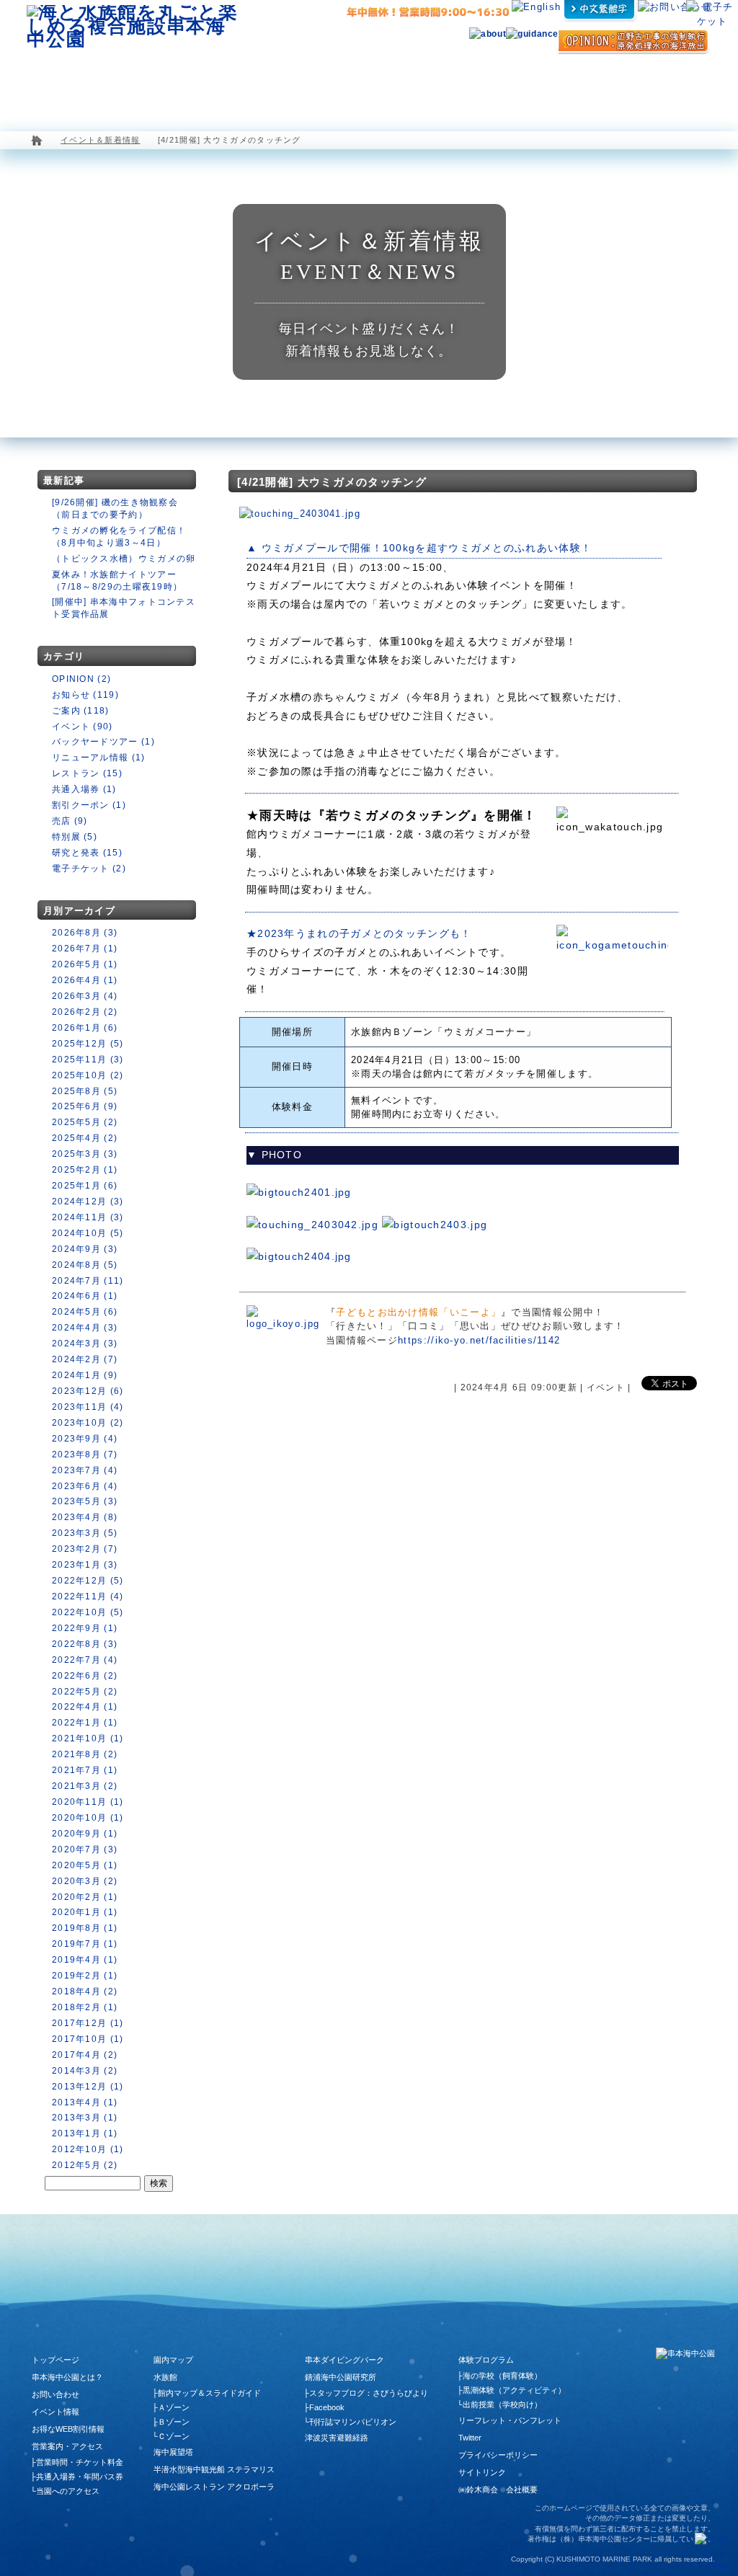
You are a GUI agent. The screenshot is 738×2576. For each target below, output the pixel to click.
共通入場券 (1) (84, 789)
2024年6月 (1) (85, 1296)
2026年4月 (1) (85, 980)
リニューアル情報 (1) (99, 758)
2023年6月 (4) (85, 1486)
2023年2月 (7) (85, 1549)
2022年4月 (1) (85, 1707)
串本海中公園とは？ (67, 2377)
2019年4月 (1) (85, 1960)
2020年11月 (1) (88, 1802)
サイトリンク (482, 2472)
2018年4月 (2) (85, 1991)
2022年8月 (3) (85, 1644)
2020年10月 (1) (88, 1818)
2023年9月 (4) (85, 1439)
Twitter (470, 2438)
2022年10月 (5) (88, 1612)
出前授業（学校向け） (502, 2404)
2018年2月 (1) (85, 2007)
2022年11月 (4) (88, 1596)
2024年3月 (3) (85, 1343)
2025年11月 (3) (88, 1060)
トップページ (55, 2360)
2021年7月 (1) (85, 1770)
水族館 (138, 83)
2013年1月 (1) (85, 2133)
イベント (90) (83, 727)
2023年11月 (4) (88, 1407)
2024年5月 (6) (85, 1312)
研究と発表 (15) (87, 853)
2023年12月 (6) (88, 1391)
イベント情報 (55, 2412)
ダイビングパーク (504, 83)
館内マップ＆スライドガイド (209, 2393)
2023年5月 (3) (85, 1501)
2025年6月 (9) (85, 1106)
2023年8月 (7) (85, 1454)
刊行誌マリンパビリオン (353, 2422)
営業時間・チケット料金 (80, 2462)
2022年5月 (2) (85, 1692)
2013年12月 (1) (88, 2087)
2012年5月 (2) (85, 2165)
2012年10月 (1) (88, 2149)
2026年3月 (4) (85, 996)
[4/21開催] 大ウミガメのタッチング (332, 482)
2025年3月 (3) (85, 1154)
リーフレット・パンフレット (510, 2420)
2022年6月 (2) (85, 1676)
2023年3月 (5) (85, 1533)
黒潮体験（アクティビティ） (514, 2390)
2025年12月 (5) (88, 1044)
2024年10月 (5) (88, 1233)
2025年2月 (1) (85, 1170)
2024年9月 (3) (85, 1249)
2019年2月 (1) (85, 1976)
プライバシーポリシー (498, 2455)
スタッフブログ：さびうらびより (369, 2393)
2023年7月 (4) (85, 1470)
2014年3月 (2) (85, 2071)
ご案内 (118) (81, 711)
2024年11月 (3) (88, 1217)
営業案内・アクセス (669, 83)
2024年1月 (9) (85, 1375)
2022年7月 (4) (85, 1660)
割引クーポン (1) (89, 805)
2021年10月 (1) (88, 1738)
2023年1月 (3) (85, 1565)
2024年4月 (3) (85, 1328)
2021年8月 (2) (85, 1754)
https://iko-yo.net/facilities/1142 (479, 1340)
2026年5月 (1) (85, 964)
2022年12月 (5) (88, 1581)
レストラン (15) (87, 773)
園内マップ (67, 83)
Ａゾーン (174, 2407)
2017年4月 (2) (85, 2055)
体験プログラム (592, 83)
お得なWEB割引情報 (68, 2429)
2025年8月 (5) (85, 1091)
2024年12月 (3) (88, 1202)
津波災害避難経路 (337, 2438)
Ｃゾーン (174, 2436)
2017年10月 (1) (88, 2039)
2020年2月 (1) (85, 1897)
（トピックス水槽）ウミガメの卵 (124, 559)
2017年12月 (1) (88, 2023)
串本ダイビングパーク (344, 2360)
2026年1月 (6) (85, 1028)
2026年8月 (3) (85, 933)
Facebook (327, 2407)
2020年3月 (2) (85, 1881)
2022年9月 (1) (85, 1628)
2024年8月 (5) (85, 1265)
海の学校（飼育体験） (502, 2376)
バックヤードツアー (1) (103, 742)
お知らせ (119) (85, 695)
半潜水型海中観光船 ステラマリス (298, 83)
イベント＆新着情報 (101, 140)
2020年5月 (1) (85, 1865)
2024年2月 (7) (85, 1359)
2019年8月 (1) (85, 1928)
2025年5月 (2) (85, 1122)
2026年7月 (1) (85, 949)
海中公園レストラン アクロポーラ (399, 83)
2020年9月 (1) (85, 1834)
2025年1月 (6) (85, 1186)
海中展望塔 (208, 83)
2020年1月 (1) (85, 1912)
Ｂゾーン (174, 2422)
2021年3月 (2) (85, 1786)
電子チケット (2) (89, 869)
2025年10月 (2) (88, 1075)
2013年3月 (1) (85, 2118)
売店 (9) (70, 821)
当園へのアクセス (68, 2491)
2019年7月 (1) (85, 1944)
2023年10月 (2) (88, 1423)
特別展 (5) (75, 837)
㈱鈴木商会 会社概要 (498, 2490)
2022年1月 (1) (85, 1723)
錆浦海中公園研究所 (341, 2377)
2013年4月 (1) (85, 2102)
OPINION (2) (81, 679)
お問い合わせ (55, 2394)
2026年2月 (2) (85, 1012)
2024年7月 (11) (88, 1281)
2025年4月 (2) (85, 1138)
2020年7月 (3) (85, 1849)
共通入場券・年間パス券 (80, 2477)
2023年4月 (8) (85, 1517)
